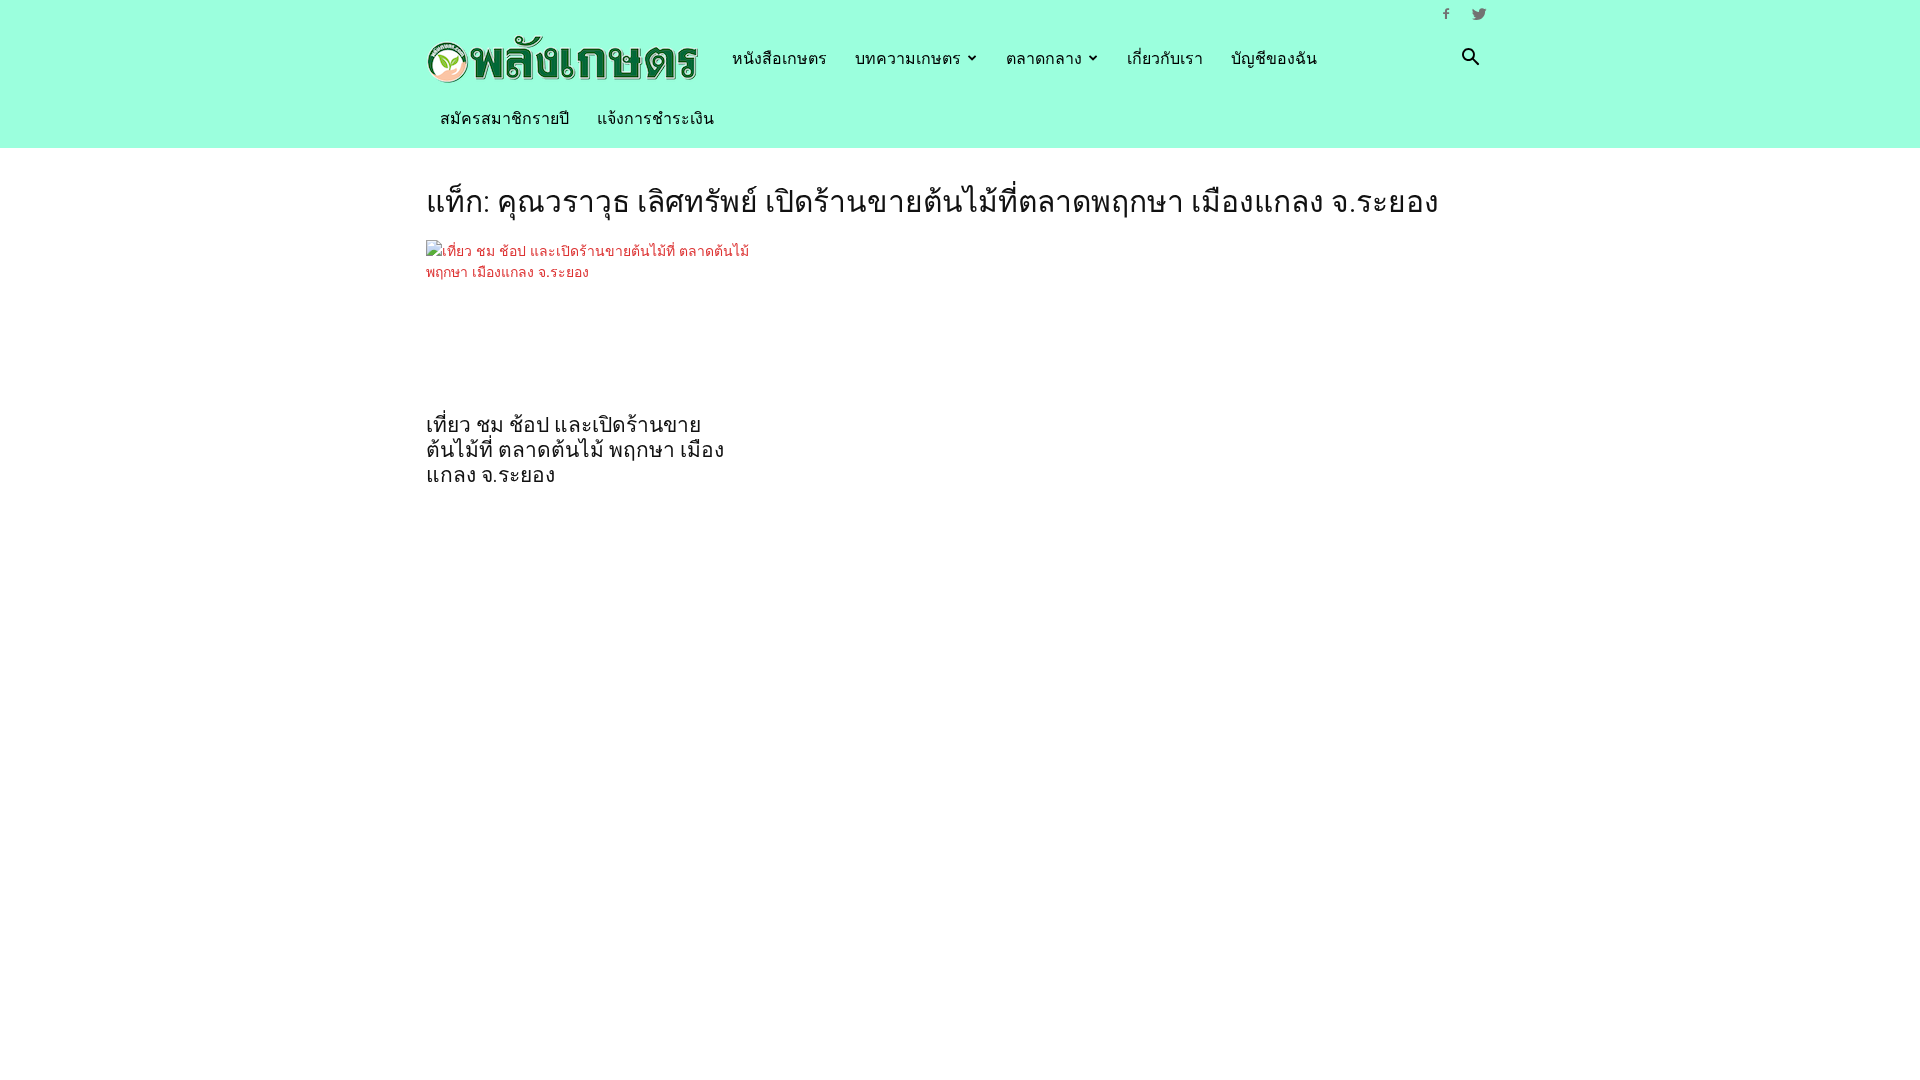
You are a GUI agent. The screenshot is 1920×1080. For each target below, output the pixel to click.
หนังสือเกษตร (779, 58)
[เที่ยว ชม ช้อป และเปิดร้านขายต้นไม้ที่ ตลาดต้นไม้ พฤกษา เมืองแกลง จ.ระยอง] (588, 320)
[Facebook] (1446, 14)
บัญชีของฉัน (1274, 58)
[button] (1470, 59)
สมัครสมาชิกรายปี (504, 118)
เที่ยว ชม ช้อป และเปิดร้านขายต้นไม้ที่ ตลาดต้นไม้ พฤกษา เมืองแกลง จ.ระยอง (575, 450)
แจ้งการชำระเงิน (655, 118)
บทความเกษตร (908, 58)
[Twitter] (1479, 14)
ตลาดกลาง (1044, 58)
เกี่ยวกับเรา (1165, 58)
